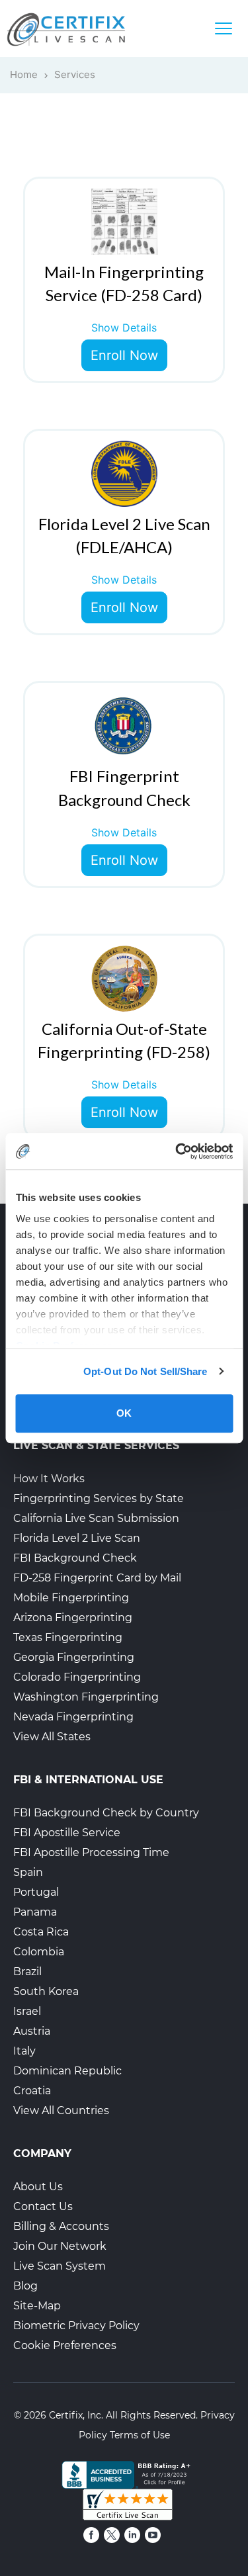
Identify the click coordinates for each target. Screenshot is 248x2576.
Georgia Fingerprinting (74, 1657)
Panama (35, 1912)
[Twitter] (112, 2535)
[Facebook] (91, 2535)
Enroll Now (124, 355)
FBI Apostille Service (67, 1833)
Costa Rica (41, 1932)
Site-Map (37, 2306)
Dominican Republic (67, 2071)
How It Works (49, 1479)
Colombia (39, 1952)
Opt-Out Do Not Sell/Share (145, 1371)
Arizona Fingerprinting (73, 1618)
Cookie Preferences (65, 2345)
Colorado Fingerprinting (77, 1677)
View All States (52, 1737)
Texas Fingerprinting (68, 1637)
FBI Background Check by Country (106, 1813)
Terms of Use (140, 2435)
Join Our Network (60, 2246)
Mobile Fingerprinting (71, 1598)
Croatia (32, 2091)
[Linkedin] (132, 2535)
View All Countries (61, 2110)
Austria (32, 2031)
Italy (24, 2051)
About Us (38, 2187)
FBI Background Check (75, 1558)
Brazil (27, 1972)
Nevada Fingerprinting (73, 1717)
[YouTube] (153, 2535)
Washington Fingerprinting (86, 1697)
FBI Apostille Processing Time (91, 1852)
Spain (28, 1872)
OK (124, 1413)
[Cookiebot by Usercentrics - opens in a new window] (177, 1151)
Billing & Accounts (61, 2226)
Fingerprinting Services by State (99, 1498)
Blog (25, 2286)
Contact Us (43, 2206)
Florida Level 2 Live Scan (77, 1538)
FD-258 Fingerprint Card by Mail (97, 1578)
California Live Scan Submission (96, 1518)
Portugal (36, 1892)
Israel (27, 2011)
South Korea (46, 1991)
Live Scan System (60, 2266)
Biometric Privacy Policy (76, 2326)
